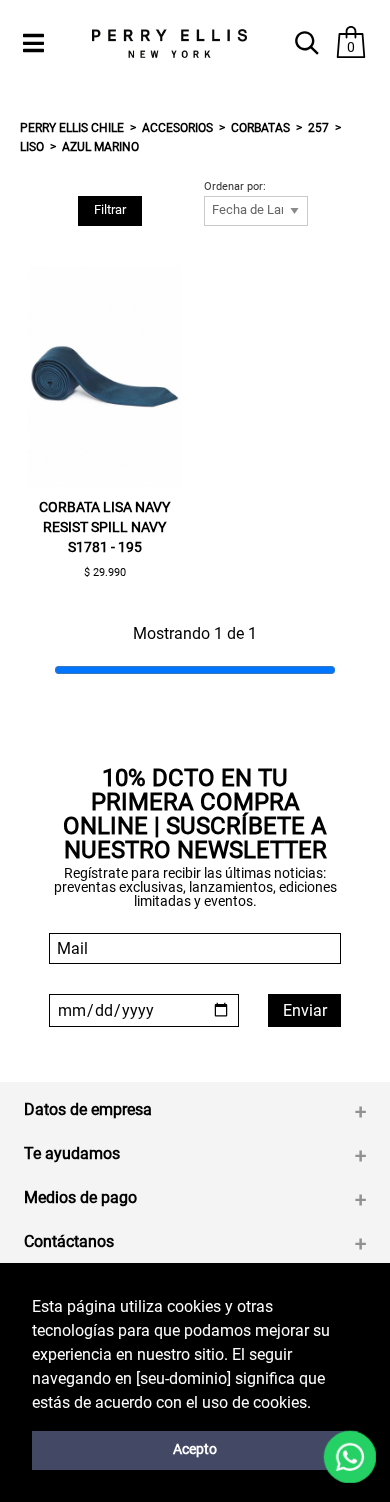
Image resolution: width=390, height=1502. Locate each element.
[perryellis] (169, 43)
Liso (32, 147)
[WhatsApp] (350, 1457)
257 (318, 128)
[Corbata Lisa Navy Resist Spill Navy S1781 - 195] (105, 376)
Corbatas (260, 128)
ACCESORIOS (177, 128)
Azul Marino (100, 147)
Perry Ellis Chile (72, 128)
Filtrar (110, 209)
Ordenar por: (235, 187)
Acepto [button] (195, 1449)
